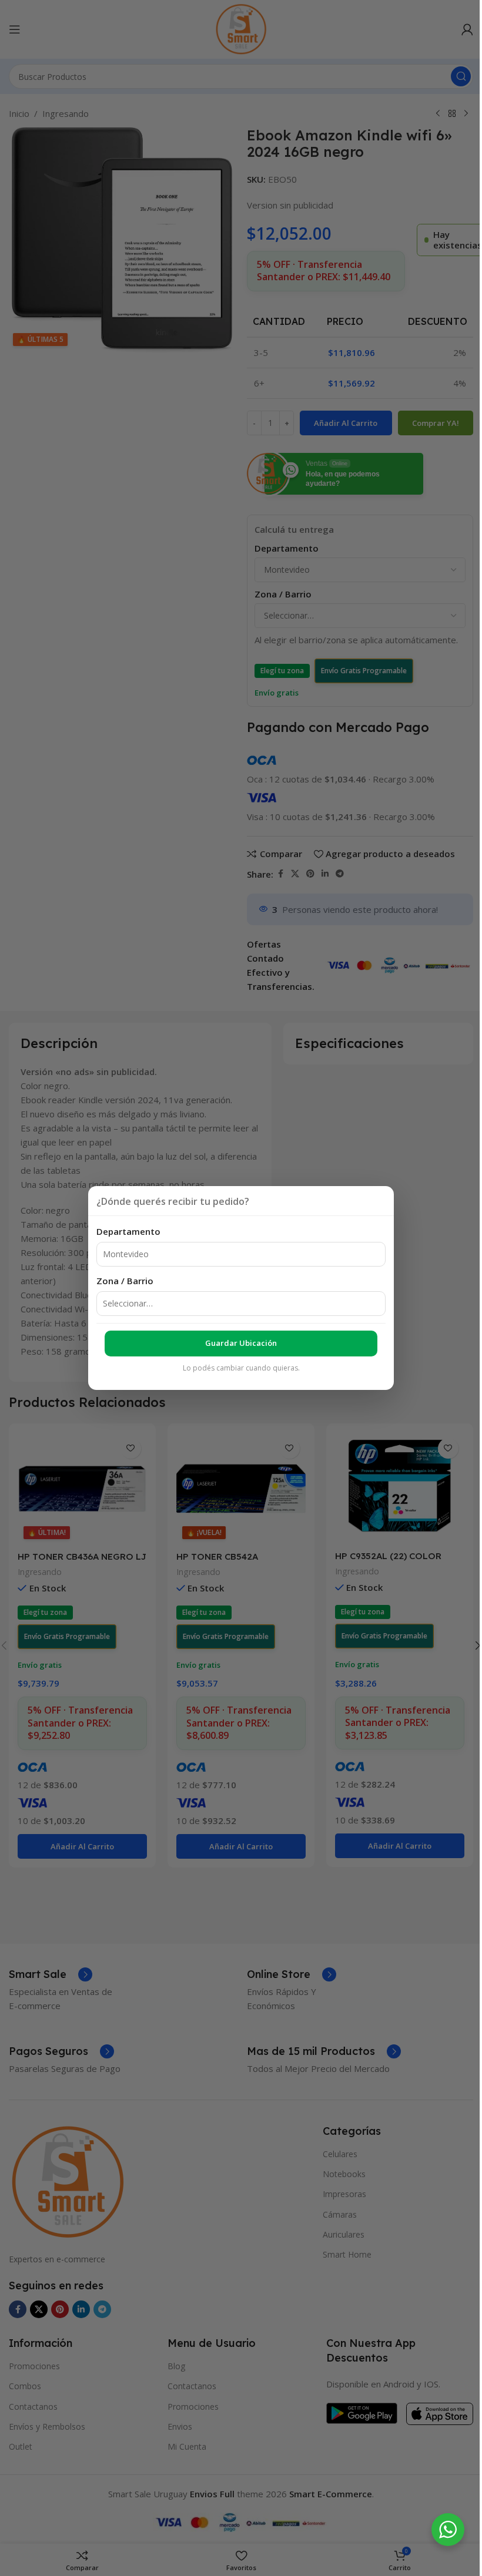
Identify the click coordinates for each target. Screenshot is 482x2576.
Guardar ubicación (241, 1343)
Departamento (128, 1231)
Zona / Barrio (125, 1281)
